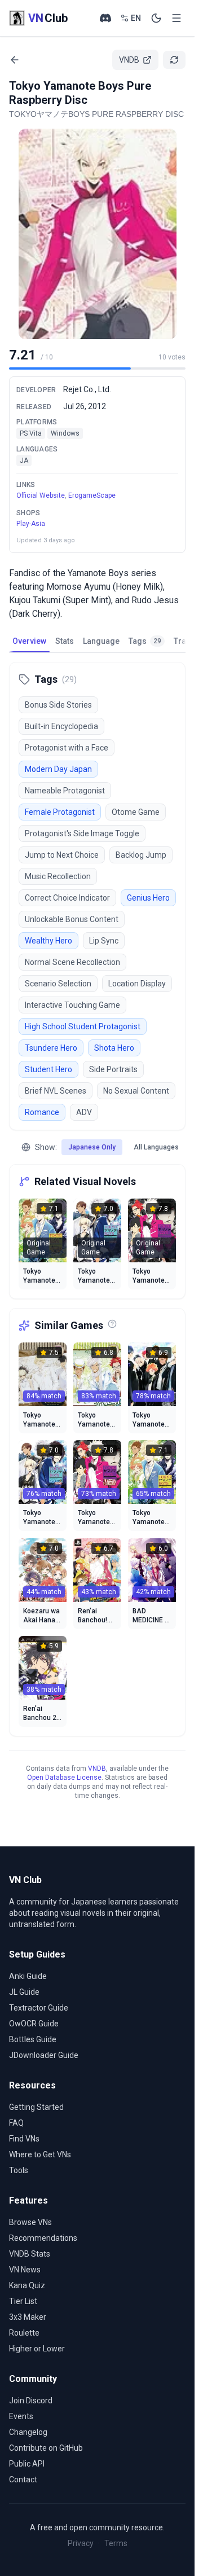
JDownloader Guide (44, 2055)
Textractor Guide (39, 2008)
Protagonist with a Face (67, 748)
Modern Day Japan (58, 769)
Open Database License (64, 1778)
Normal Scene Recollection (72, 962)
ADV (84, 1112)
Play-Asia (31, 524)
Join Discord (31, 2401)
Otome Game (136, 812)
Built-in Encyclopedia (61, 726)
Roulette (24, 2333)
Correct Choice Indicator (67, 898)
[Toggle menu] (176, 18)
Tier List (23, 2301)
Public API (27, 2464)
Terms (116, 2543)
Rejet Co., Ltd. (87, 389)
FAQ (16, 2123)
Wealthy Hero (48, 941)
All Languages (156, 1147)
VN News (25, 2270)
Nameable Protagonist (65, 791)
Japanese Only (92, 1147)
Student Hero (48, 1069)
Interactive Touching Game (72, 1005)
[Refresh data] (174, 60)
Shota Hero (114, 1048)
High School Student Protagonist (83, 1026)
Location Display (137, 984)
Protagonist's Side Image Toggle (82, 833)
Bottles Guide (33, 2039)
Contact (23, 2480)
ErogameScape (92, 495)
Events (21, 2416)
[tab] (29, 641)
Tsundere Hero (51, 1048)
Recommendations (43, 2238)
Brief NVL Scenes (56, 1091)
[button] (98, 234)
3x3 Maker (28, 2317)
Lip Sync (104, 941)
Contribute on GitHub (46, 2448)
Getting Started (36, 2107)
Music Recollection (58, 876)
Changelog (28, 2432)
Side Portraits (113, 1069)
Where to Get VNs (40, 2154)
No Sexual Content (136, 1091)
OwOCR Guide (34, 2024)
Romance (42, 1112)
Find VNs (24, 2139)
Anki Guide (28, 1976)
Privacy (81, 2543)
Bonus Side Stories (58, 705)
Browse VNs (30, 2222)
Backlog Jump (141, 855)
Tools (19, 2170)
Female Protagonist (60, 812)
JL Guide (24, 1992)
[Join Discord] (105, 18)
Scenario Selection (58, 984)
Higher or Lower (37, 2349)
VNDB (97, 1768)
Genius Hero (148, 898)
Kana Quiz (27, 2285)
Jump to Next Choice (62, 855)
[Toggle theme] (156, 18)
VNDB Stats (30, 2254)
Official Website (41, 495)
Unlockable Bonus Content (72, 919)
